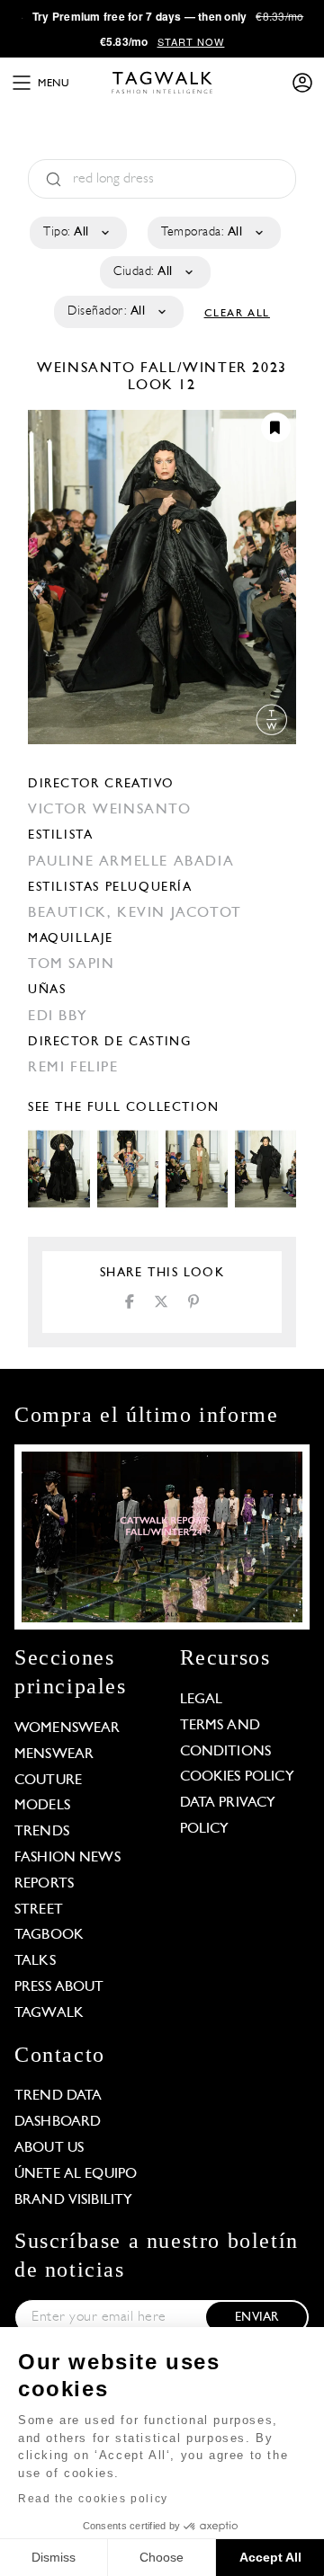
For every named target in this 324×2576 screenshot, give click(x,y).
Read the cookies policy (93, 2499)
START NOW (191, 41)
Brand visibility (73, 2200)
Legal (202, 1700)
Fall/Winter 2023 (214, 369)
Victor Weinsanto (110, 810)
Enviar (256, 2318)
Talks (35, 1961)
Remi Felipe (73, 1068)
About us (49, 2148)
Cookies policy (237, 1777)
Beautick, (72, 913)
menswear (54, 1754)
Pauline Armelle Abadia (131, 862)
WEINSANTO (89, 369)
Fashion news (67, 1858)
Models (42, 1806)
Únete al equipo (76, 2174)
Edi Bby (58, 1017)
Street (39, 1910)
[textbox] (77, 233)
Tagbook (49, 1935)
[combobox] (77, 233)
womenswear (67, 1728)
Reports (44, 1884)
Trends (42, 1832)
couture (48, 1781)
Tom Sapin (71, 964)
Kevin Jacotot (180, 913)
